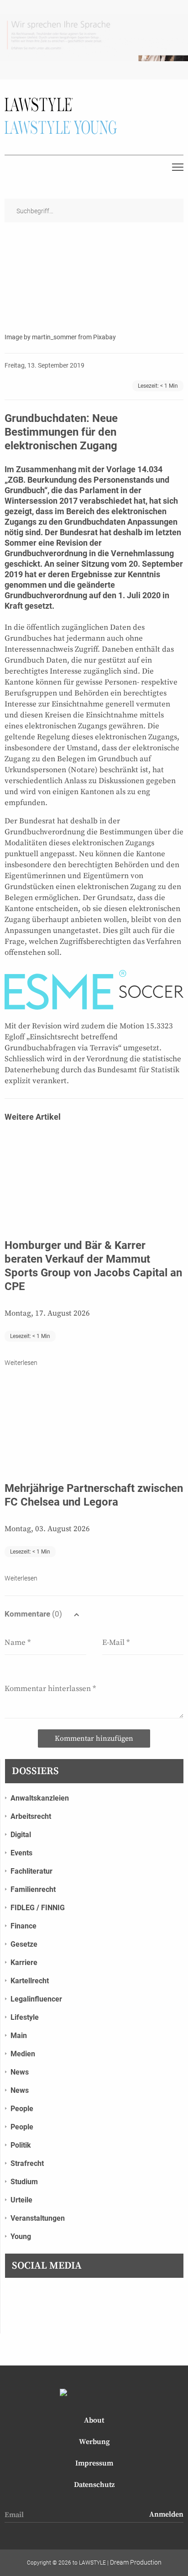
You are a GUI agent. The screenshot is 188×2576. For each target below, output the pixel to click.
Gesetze (24, 1944)
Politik (21, 2145)
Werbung (94, 2442)
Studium (24, 2182)
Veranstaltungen (38, 2218)
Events (21, 1853)
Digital (21, 1835)
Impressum (94, 2463)
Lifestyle (25, 2017)
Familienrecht (33, 1889)
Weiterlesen (21, 1363)
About (94, 2420)
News (20, 2072)
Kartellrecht (30, 1981)
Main (19, 2036)
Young (21, 2236)
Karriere (24, 1962)
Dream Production (136, 2562)
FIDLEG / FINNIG (38, 1908)
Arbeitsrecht (31, 1816)
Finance (23, 1926)
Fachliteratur (31, 1871)
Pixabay (104, 337)
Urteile (21, 2200)
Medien (23, 2054)
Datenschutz (94, 2485)
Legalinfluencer (36, 1999)
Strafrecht (27, 2163)
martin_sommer (54, 337)
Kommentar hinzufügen (94, 1738)
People (22, 2109)
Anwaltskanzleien (40, 1798)
